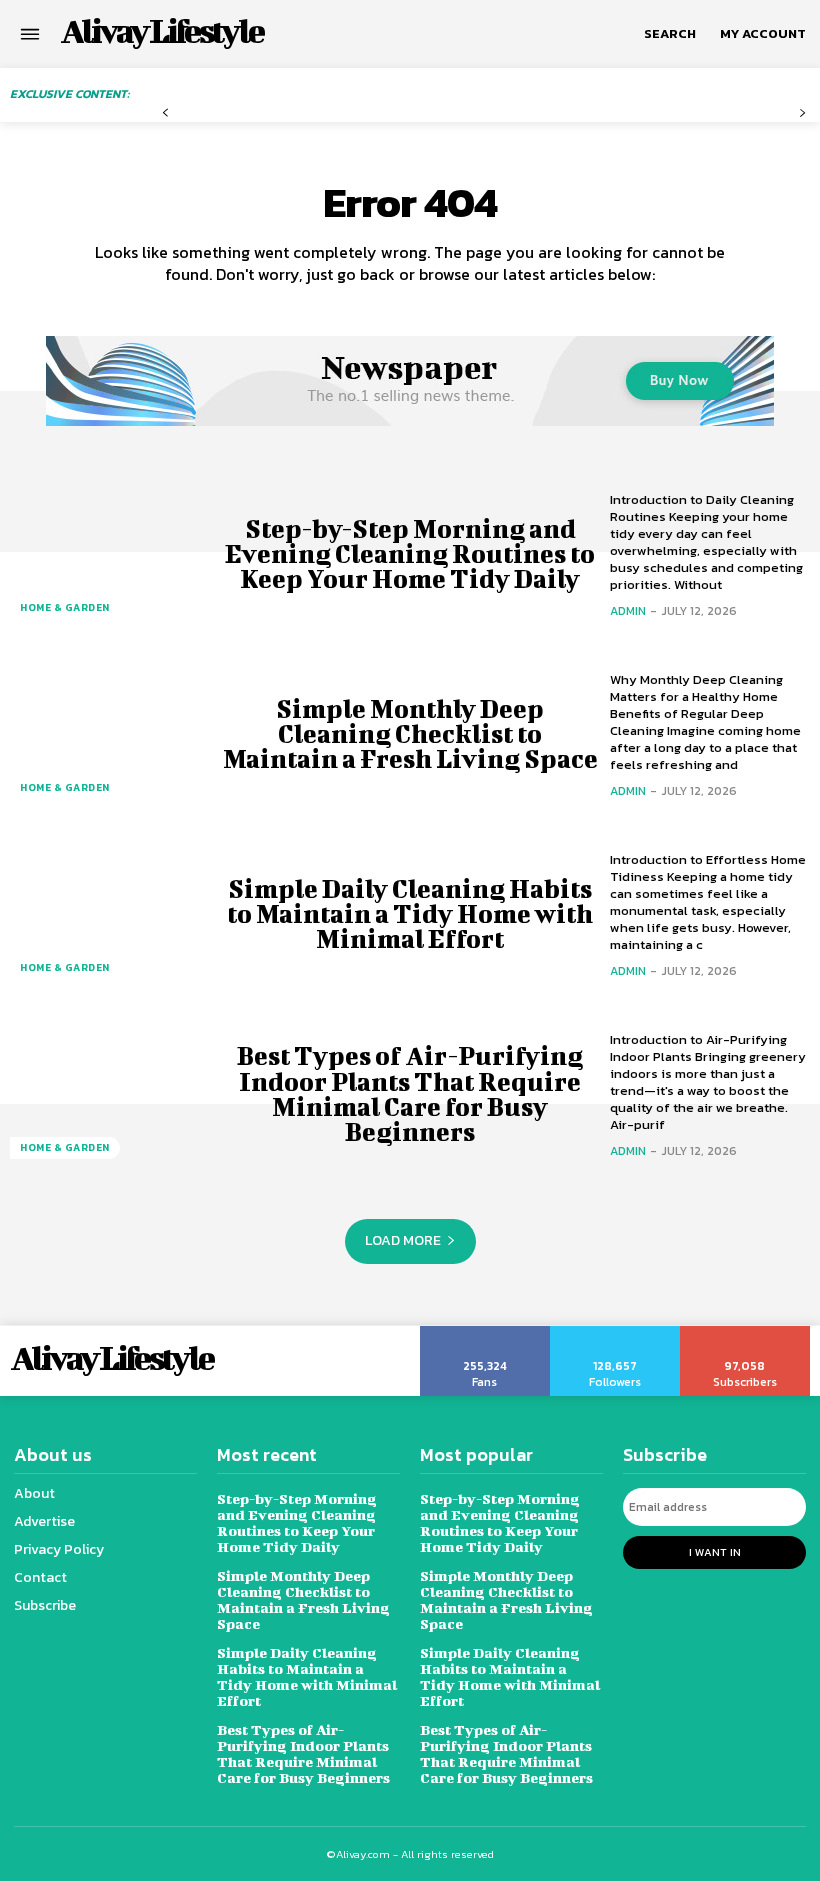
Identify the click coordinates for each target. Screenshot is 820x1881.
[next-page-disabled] (802, 113)
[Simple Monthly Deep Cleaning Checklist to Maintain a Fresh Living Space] (110, 734)
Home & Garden (65, 607)
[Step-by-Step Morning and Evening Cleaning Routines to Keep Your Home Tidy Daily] (110, 554)
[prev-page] (165, 113)
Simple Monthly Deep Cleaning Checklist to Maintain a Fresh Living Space (410, 733)
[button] (670, 34)
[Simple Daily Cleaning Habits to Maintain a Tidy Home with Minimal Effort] (110, 914)
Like (485, 1333)
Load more (403, 1240)
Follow (615, 1333)
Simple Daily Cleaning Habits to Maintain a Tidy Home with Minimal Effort (410, 913)
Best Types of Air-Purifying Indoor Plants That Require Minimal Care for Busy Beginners (410, 1093)
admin (628, 611)
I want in (715, 1552)
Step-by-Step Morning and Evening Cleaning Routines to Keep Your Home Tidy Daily (410, 553)
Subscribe (745, 1333)
